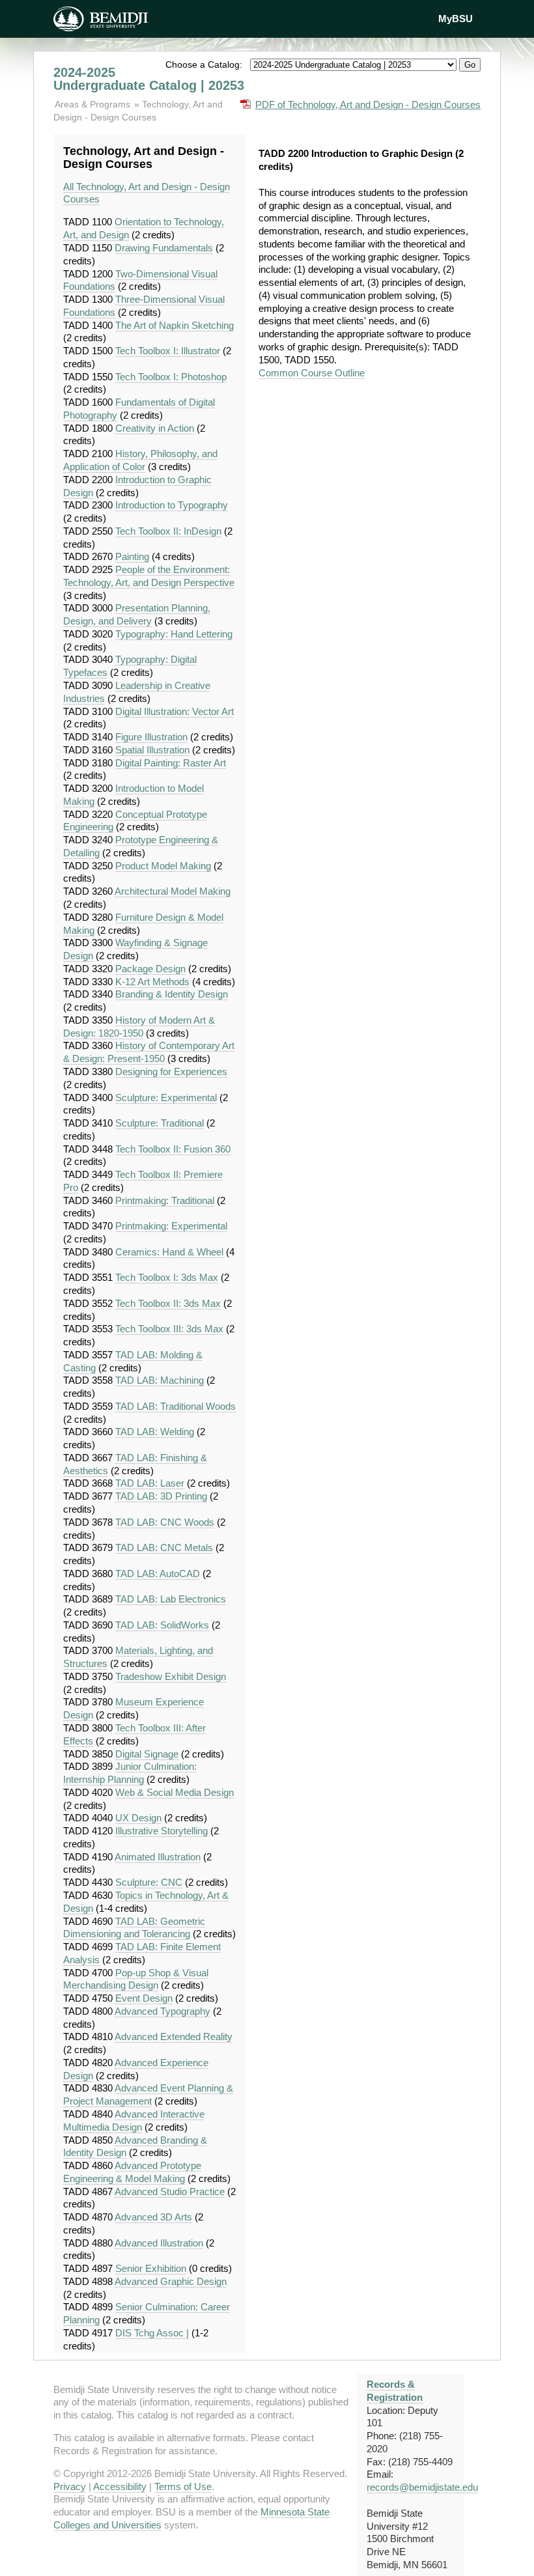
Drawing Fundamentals (164, 248)
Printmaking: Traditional (165, 1200)
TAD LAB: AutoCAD (158, 1574)
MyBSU (456, 19)
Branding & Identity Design (172, 994)
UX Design (138, 1818)
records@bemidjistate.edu (422, 2487)
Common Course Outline (312, 373)
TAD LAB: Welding (155, 1432)
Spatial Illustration (152, 750)
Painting (132, 556)
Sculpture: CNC (149, 1882)
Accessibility (120, 2486)
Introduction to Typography (172, 505)
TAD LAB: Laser (150, 1483)
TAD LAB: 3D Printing (161, 1496)
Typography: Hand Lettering (174, 634)
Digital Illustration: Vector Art (175, 711)
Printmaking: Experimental (171, 1226)
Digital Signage (147, 1754)
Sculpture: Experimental (166, 1098)
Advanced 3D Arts (153, 2217)
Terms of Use (183, 2486)
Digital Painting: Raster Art (171, 763)
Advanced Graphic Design (171, 2281)
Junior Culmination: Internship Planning (130, 1773)
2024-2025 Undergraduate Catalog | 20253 (149, 79)
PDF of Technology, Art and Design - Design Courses (368, 105)
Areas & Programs (94, 104)
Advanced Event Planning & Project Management (148, 2094)
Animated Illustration (158, 1857)
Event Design (144, 1998)
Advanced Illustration (159, 2243)
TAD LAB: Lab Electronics (171, 1599)
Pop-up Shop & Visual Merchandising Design (136, 1979)
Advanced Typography (162, 2011)
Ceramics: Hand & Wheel (169, 1252)
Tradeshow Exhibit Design (171, 1676)
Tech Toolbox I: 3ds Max (167, 1277)
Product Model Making (163, 866)
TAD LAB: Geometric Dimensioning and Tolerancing (134, 1928)
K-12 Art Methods (152, 982)
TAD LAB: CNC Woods (165, 1522)
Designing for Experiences (171, 1071)
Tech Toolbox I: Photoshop (171, 377)
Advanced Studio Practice (170, 2191)
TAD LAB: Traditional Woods (176, 1406)
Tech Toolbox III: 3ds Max (169, 1329)
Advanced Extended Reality (174, 2037)
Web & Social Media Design (175, 1792)
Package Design (150, 969)
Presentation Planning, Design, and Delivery (137, 614)
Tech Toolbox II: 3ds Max (168, 1303)
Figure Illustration (151, 737)
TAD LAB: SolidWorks (162, 1625)
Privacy (70, 2486)
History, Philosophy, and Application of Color (140, 460)
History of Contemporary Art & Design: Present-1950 (149, 1052)
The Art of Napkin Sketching (175, 325)
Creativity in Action (155, 428)
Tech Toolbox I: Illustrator (168, 351)
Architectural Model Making (173, 891)
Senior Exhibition (151, 2268)
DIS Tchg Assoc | (152, 2333)
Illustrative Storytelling (162, 1831)
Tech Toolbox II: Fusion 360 (173, 1149)
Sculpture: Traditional (160, 1123)
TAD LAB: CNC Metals (164, 1547)
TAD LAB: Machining (160, 1380)
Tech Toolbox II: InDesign (168, 531)
